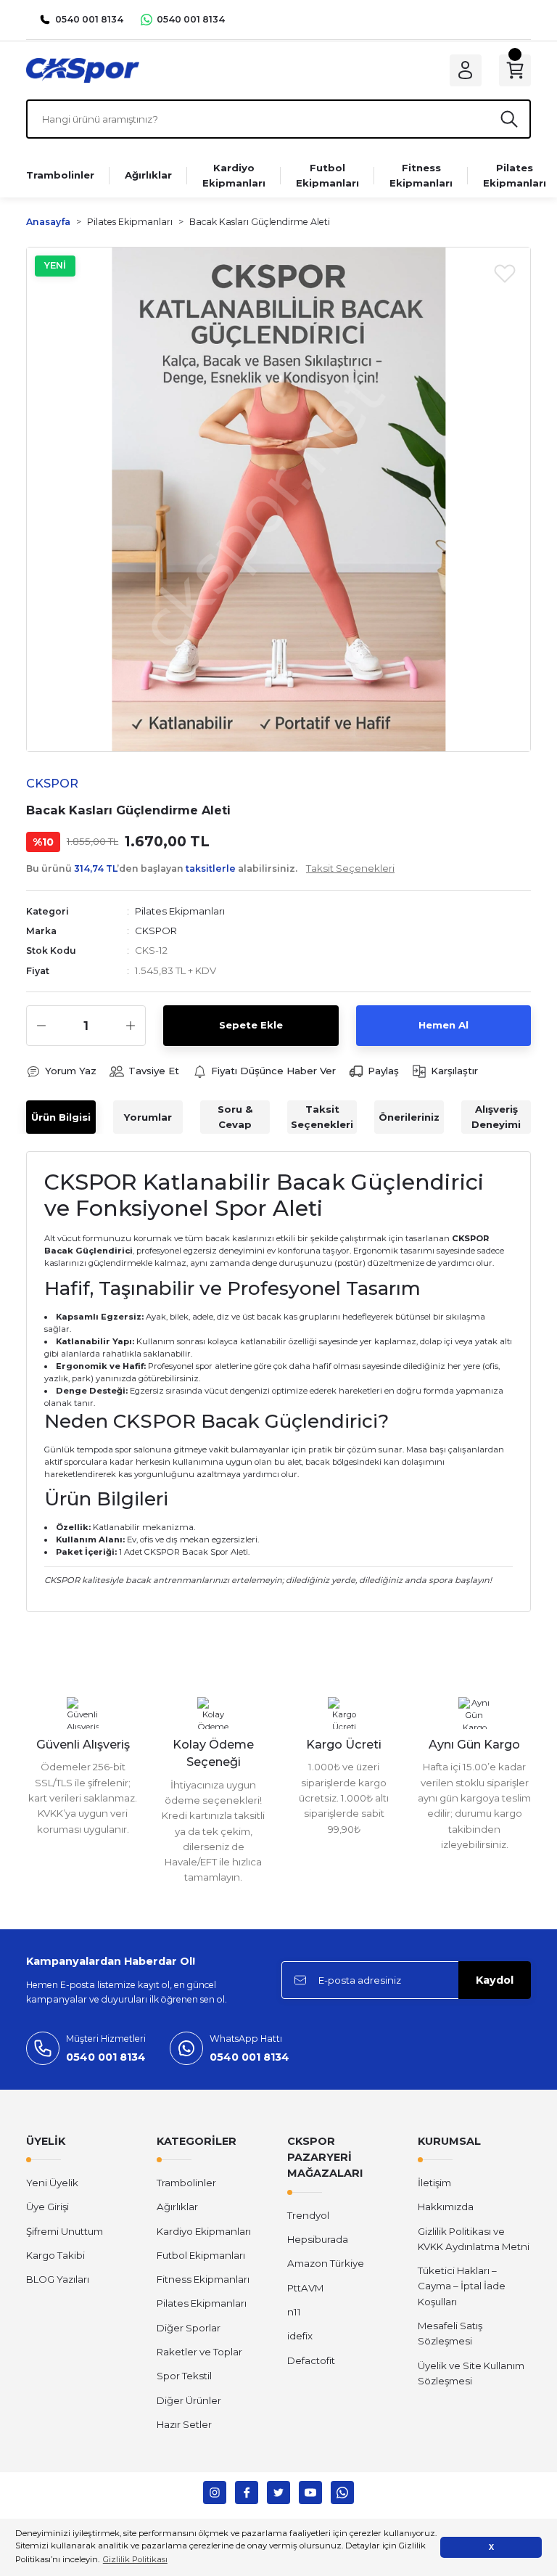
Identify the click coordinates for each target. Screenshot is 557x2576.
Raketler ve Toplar (199, 2352)
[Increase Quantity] (131, 1026)
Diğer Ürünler (189, 2400)
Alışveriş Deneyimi (496, 1117)
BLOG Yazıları (58, 2279)
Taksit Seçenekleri (322, 1117)
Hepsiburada (318, 2239)
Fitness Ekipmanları (203, 2279)
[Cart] (515, 70)
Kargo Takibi (55, 2255)
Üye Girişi (48, 2207)
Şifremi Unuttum (65, 2231)
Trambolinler (186, 2183)
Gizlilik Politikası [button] (135, 2559)
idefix (300, 2336)
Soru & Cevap (235, 1117)
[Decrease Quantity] (41, 1026)
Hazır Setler (184, 2424)
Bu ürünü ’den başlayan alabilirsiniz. (210, 868)
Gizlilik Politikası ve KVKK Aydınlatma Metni (474, 2239)
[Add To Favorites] (505, 273)
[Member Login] (466, 70)
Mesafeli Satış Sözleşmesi (450, 2333)
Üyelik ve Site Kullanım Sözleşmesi (471, 2373)
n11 (294, 2312)
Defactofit (311, 2360)
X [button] (491, 2547)
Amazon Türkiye (326, 2263)
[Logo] (83, 70)
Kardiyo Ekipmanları (204, 2231)
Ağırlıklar (177, 2207)
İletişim (434, 2183)
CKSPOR (156, 931)
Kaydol (495, 1980)
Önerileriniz (409, 1117)
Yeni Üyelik (52, 2183)
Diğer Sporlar (189, 2328)
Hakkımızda (446, 2207)
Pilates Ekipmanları (180, 911)
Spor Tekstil (184, 2376)
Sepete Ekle (251, 1025)
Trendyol (308, 2215)
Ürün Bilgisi (61, 1117)
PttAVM (305, 2288)
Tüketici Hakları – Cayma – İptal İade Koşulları (462, 2286)
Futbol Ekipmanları (201, 2255)
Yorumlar (148, 1117)
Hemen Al (443, 1025)
